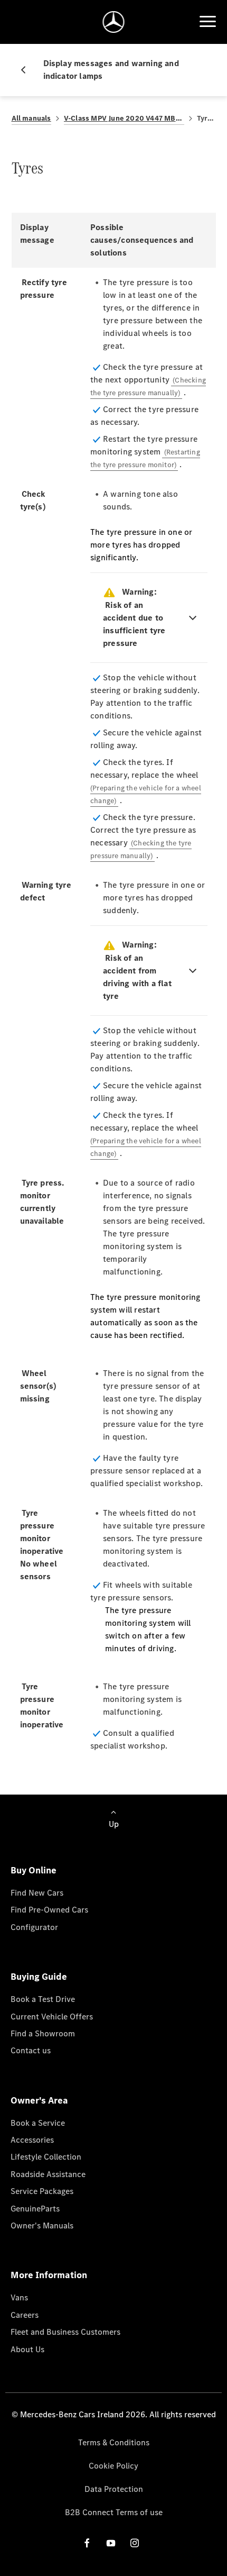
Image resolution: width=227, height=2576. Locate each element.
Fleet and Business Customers (65, 2332)
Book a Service (38, 2123)
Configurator (34, 1927)
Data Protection (114, 2489)
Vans (19, 2297)
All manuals (31, 118)
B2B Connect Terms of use (114, 2512)
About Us (27, 2349)
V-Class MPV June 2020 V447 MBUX (124, 118)
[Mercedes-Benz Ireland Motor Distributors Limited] (114, 22)
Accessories (32, 2140)
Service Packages (42, 2191)
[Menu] (207, 22)
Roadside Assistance (48, 2174)
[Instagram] (135, 2542)
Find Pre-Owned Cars (49, 1910)
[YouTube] (111, 2542)
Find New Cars (37, 1893)
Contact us (31, 2050)
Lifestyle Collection (46, 2157)
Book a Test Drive (43, 1999)
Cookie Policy (113, 2466)
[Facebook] (87, 2542)
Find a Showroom (43, 2033)
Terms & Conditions (114, 2442)
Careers (25, 2315)
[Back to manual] (27, 70)
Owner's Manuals (42, 2225)
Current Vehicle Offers (52, 2017)
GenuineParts (35, 2209)
